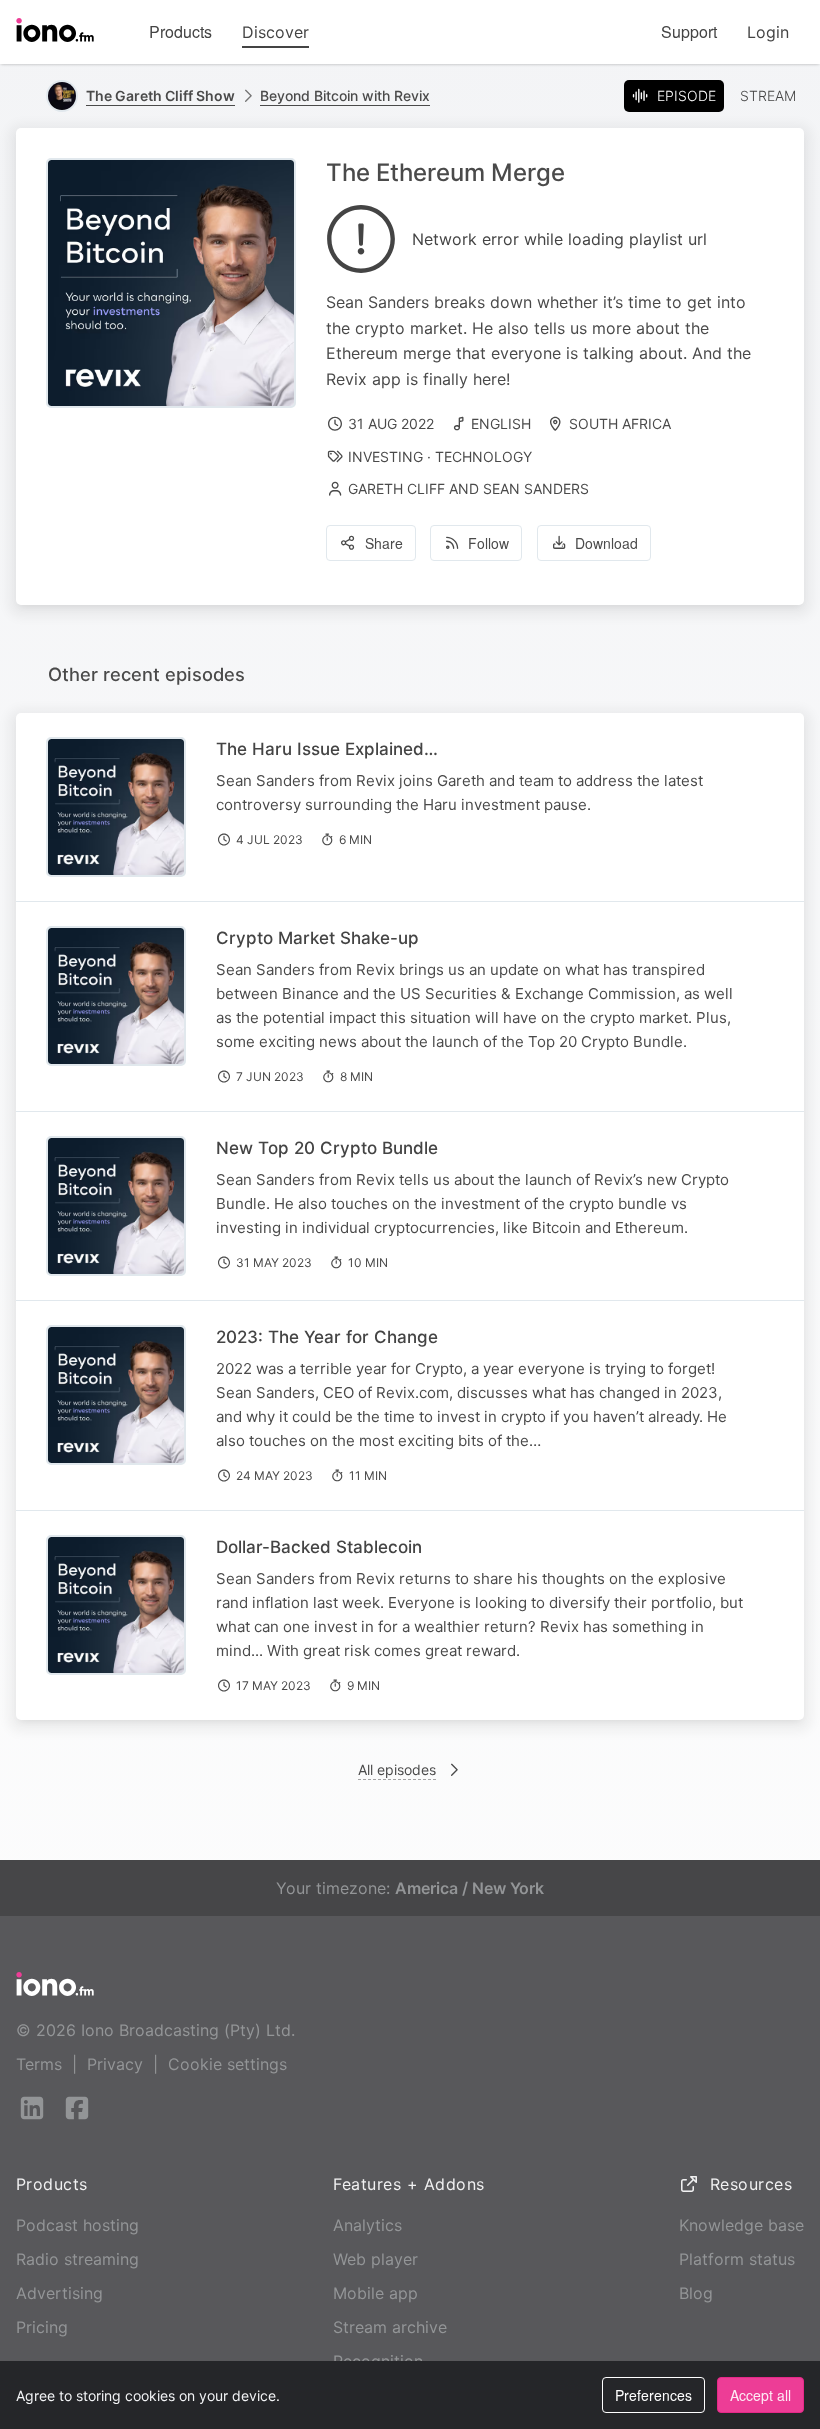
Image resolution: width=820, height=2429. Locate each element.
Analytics (367, 2225)
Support (689, 31)
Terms (39, 2064)
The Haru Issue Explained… (327, 749)
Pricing (42, 2327)
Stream (768, 95)
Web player (375, 2259)
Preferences (653, 2395)
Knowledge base (741, 2225)
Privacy (115, 2064)
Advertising (59, 2293)
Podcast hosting (77, 2225)
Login (768, 32)
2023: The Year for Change (327, 1337)
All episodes (397, 1769)
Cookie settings (227, 2064)
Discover (275, 32)
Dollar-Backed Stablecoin (319, 1547)
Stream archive (390, 2327)
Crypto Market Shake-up (317, 938)
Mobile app (375, 2293)
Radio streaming (77, 2259)
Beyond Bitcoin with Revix (345, 95)
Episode (686, 95)
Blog (696, 2293)
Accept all (760, 2395)
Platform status (737, 2259)
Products (180, 31)
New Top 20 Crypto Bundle (327, 1148)
